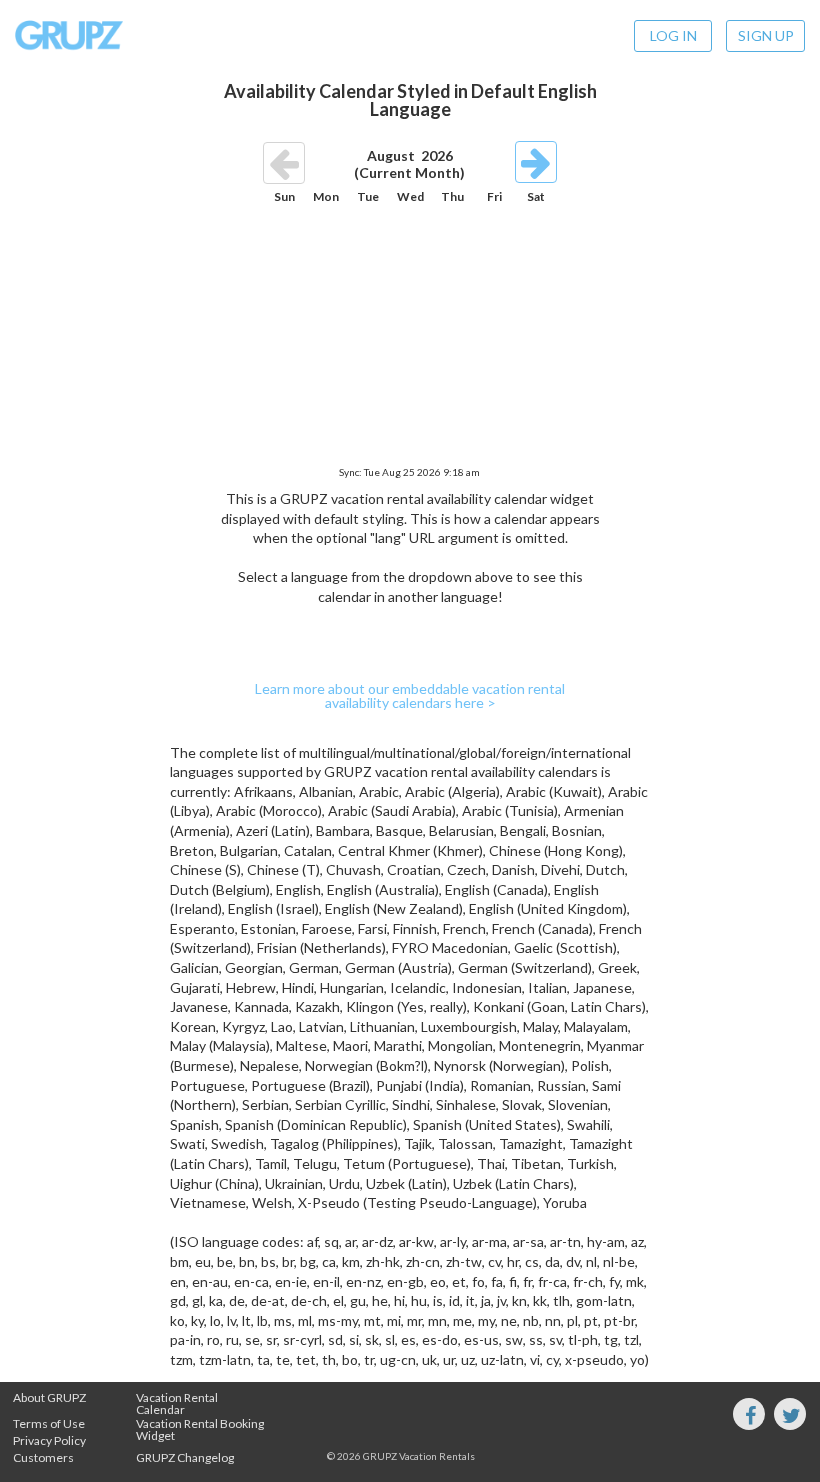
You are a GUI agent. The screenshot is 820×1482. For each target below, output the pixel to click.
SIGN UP (766, 35)
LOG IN (673, 35)
